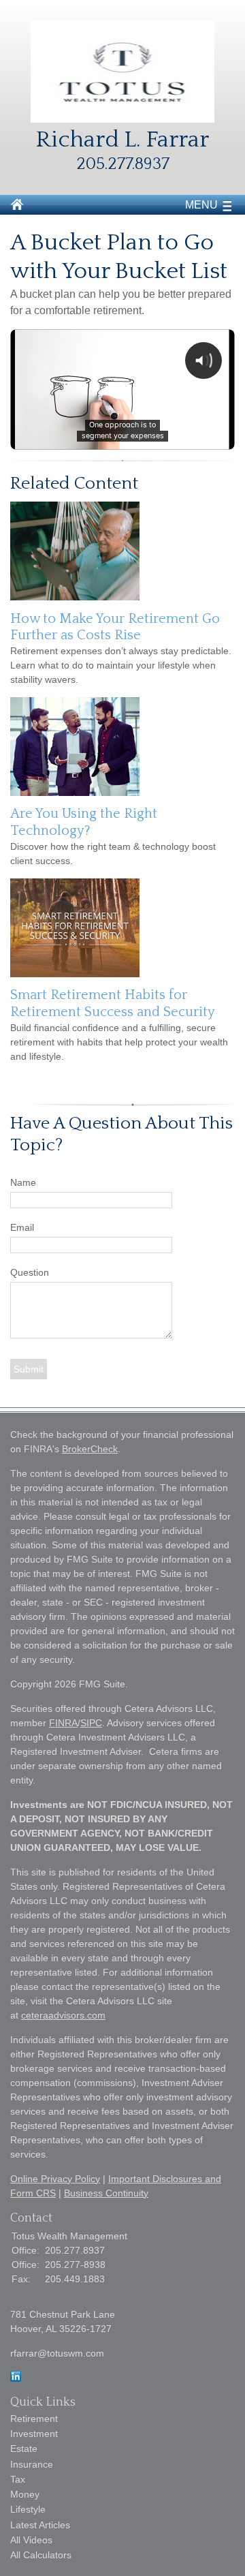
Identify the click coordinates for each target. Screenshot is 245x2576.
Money (25, 2494)
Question (30, 1272)
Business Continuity (106, 2193)
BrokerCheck (90, 1449)
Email (22, 1227)
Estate (24, 2449)
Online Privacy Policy (55, 2179)
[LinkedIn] (16, 2378)
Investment (34, 2434)
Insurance (32, 2464)
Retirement (34, 2419)
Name (23, 1182)
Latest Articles (40, 2525)
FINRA (63, 1723)
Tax (18, 2479)
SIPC (91, 1723)
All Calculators (41, 2555)
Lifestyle (28, 2509)
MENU (201, 205)
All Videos (31, 2540)
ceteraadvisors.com (63, 2015)
